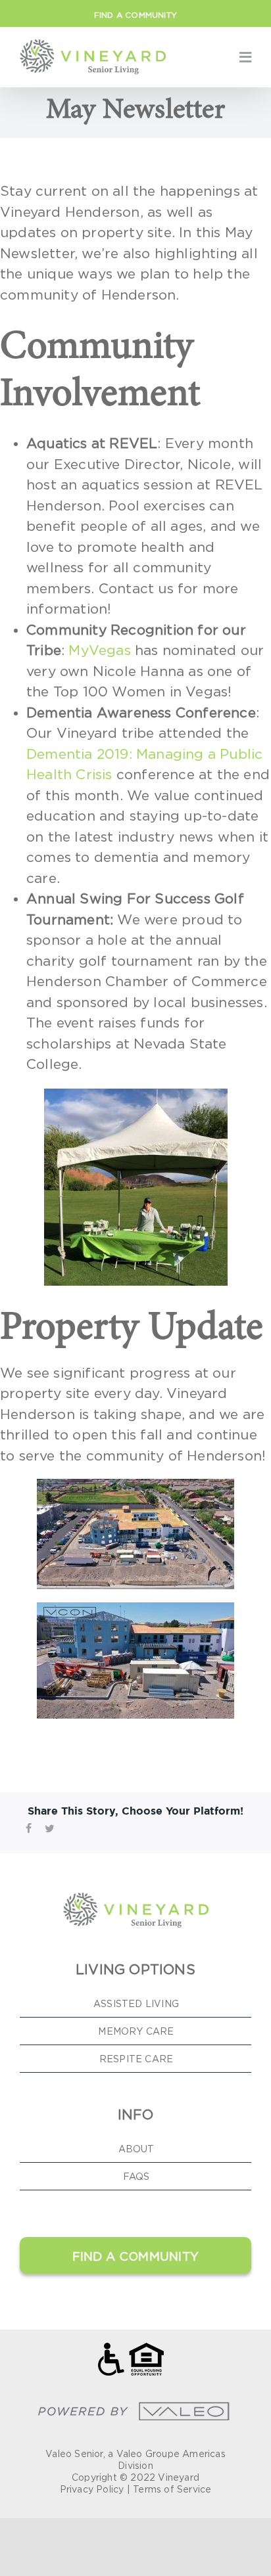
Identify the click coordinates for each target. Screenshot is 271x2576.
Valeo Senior (74, 2453)
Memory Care (136, 2031)
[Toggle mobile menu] (245, 57)
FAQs (136, 2176)
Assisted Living (136, 2003)
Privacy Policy (92, 2489)
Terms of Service (172, 2489)
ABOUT (136, 2149)
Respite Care (136, 2059)
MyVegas (99, 650)
